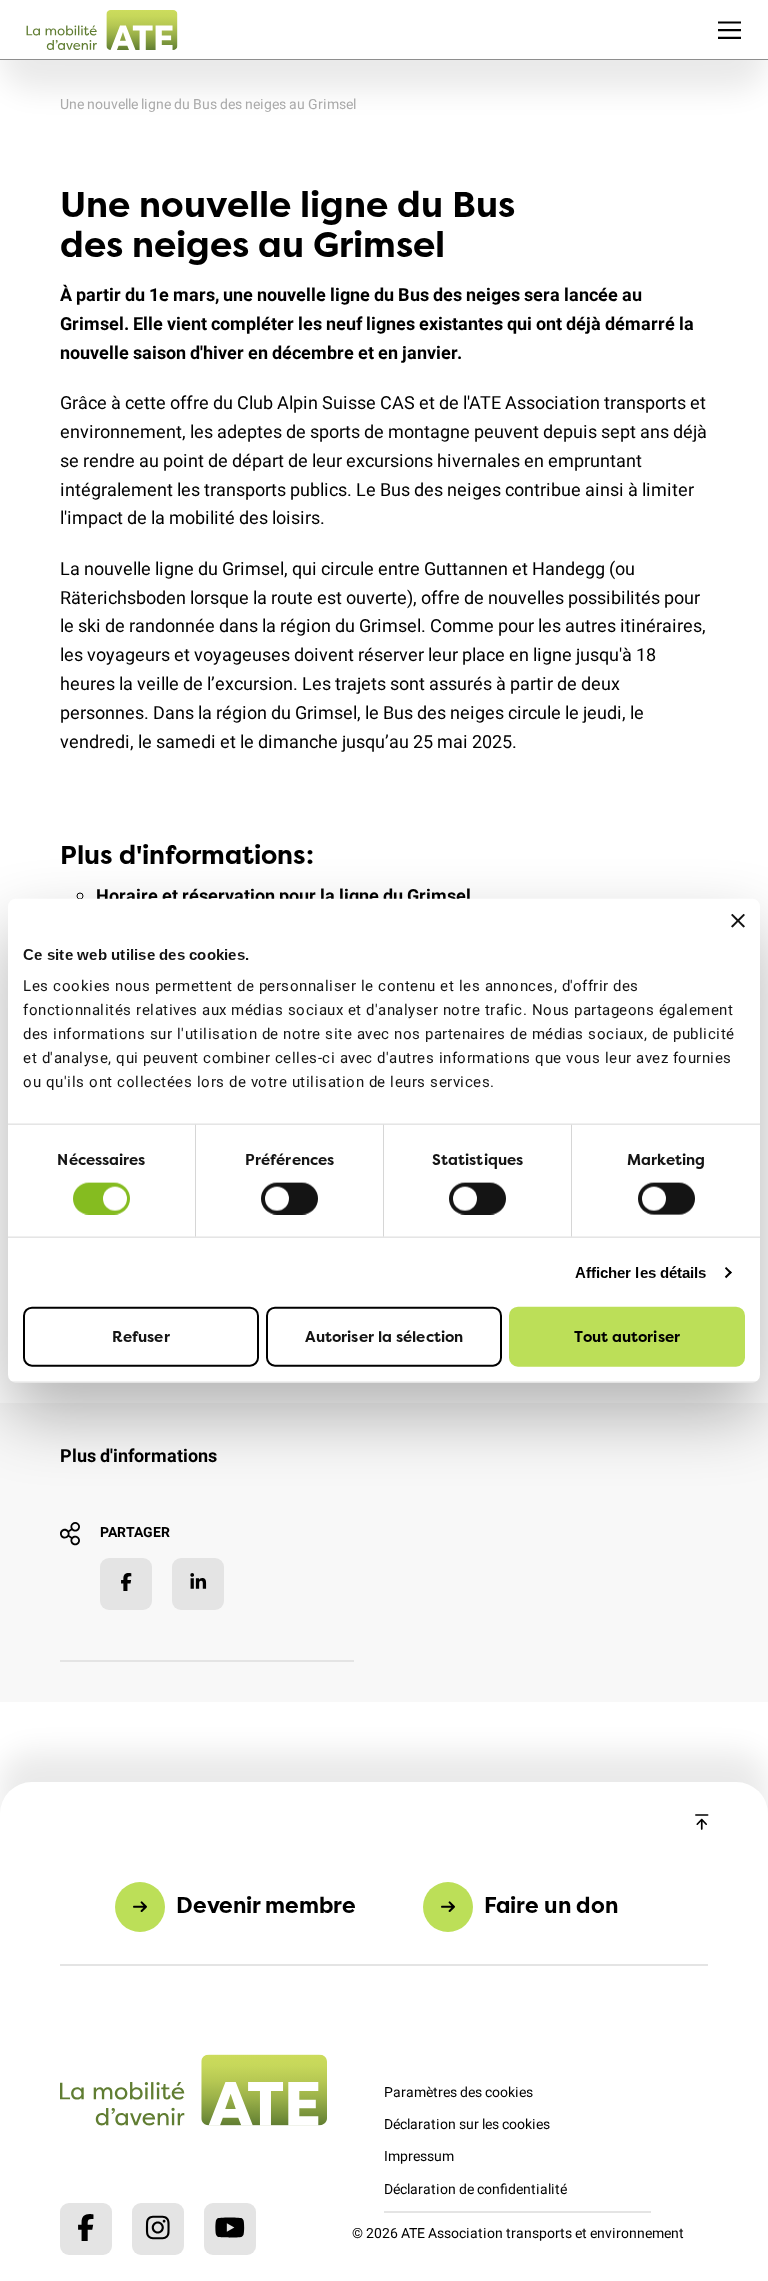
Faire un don (551, 1905)
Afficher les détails (641, 1271)
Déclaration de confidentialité (475, 2189)
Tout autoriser (626, 1336)
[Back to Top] (702, 1823)
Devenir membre (266, 1905)
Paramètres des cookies (458, 2092)
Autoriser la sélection (384, 1336)
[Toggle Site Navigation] (729, 29)
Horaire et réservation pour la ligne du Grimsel (283, 896)
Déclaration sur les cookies (467, 2124)
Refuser (141, 1336)
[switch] (289, 1198)
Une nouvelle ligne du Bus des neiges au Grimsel (208, 104)
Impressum (419, 2156)
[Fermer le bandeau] (738, 920)
